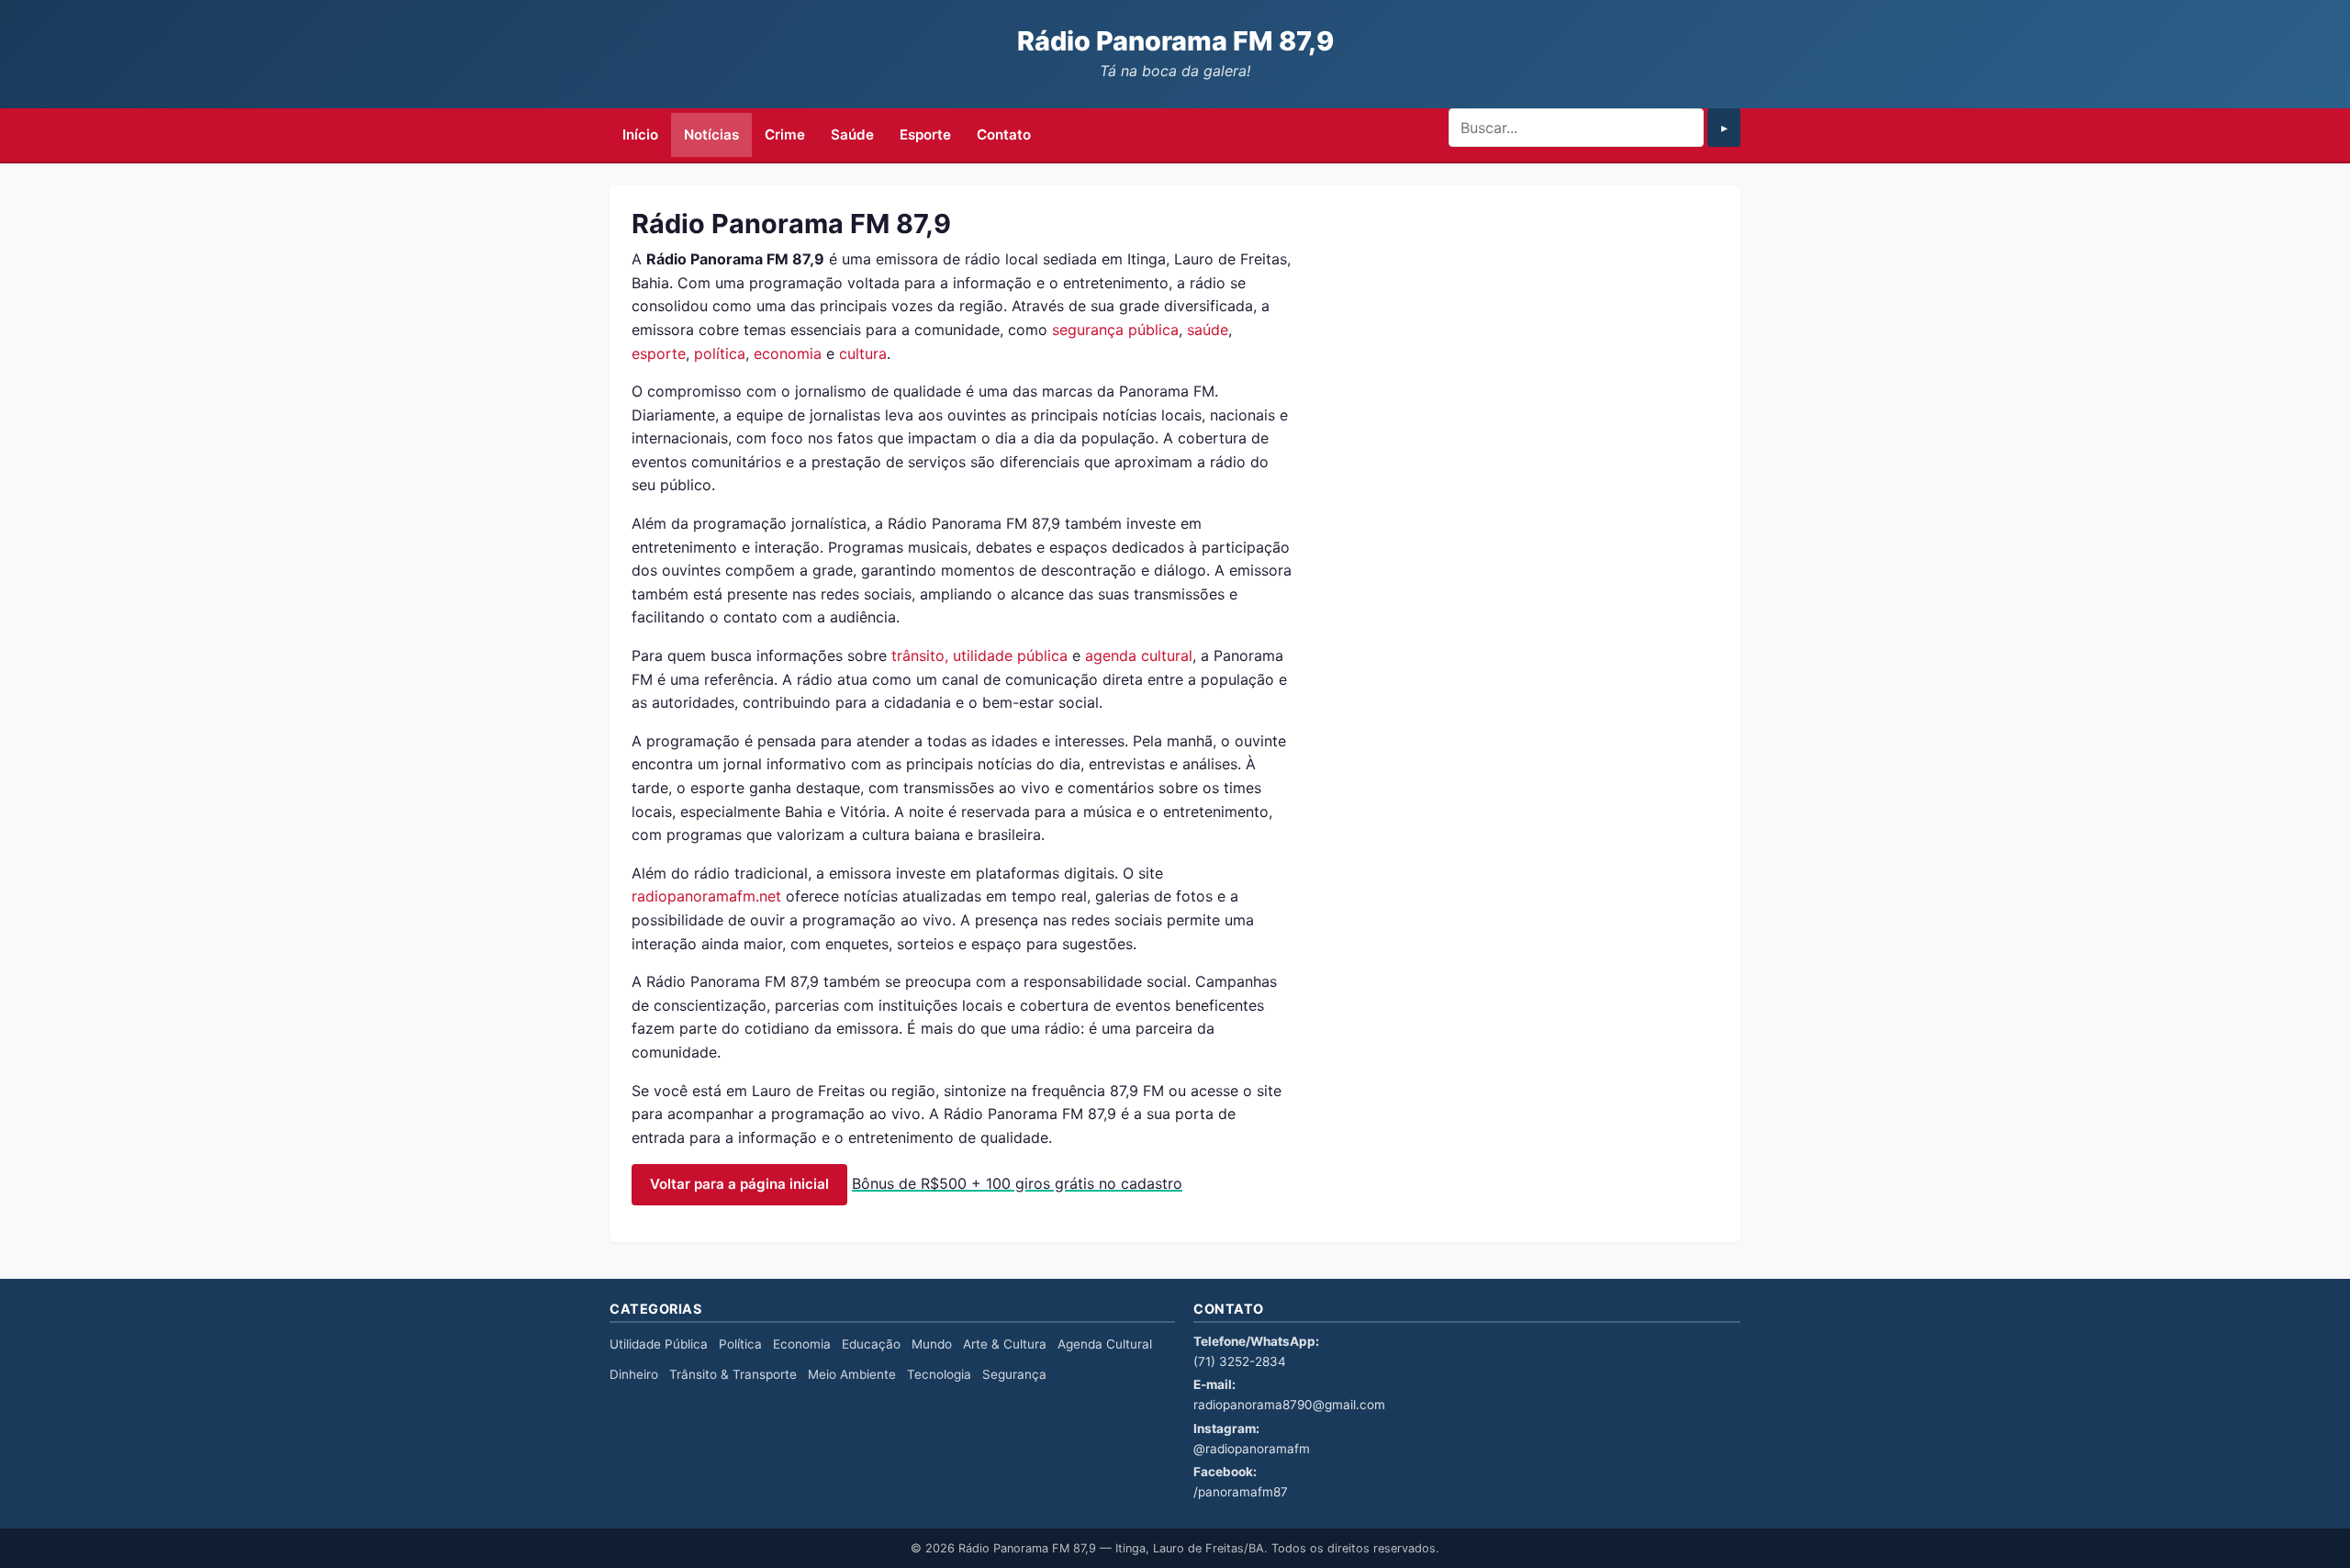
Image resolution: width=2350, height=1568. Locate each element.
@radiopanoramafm (1252, 1449)
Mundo (932, 1344)
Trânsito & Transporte (733, 1374)
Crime (785, 134)
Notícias (711, 134)
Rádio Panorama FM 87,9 (1175, 41)
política (720, 353)
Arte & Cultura (1005, 1344)
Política (740, 1344)
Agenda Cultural (1105, 1344)
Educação (871, 1344)
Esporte (925, 134)
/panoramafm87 (1241, 1492)
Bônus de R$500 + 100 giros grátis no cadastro (1017, 1183)
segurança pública (1115, 330)
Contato (1004, 134)
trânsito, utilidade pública (979, 655)
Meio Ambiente (852, 1374)
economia (788, 353)
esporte (659, 353)
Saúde (852, 134)
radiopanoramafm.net (706, 896)
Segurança (1014, 1374)
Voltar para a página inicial (739, 1184)
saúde (1208, 330)
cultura (863, 353)
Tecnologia (939, 1374)
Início (640, 134)
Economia (802, 1344)
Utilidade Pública (659, 1344)
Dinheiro (634, 1374)
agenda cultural (1139, 655)
